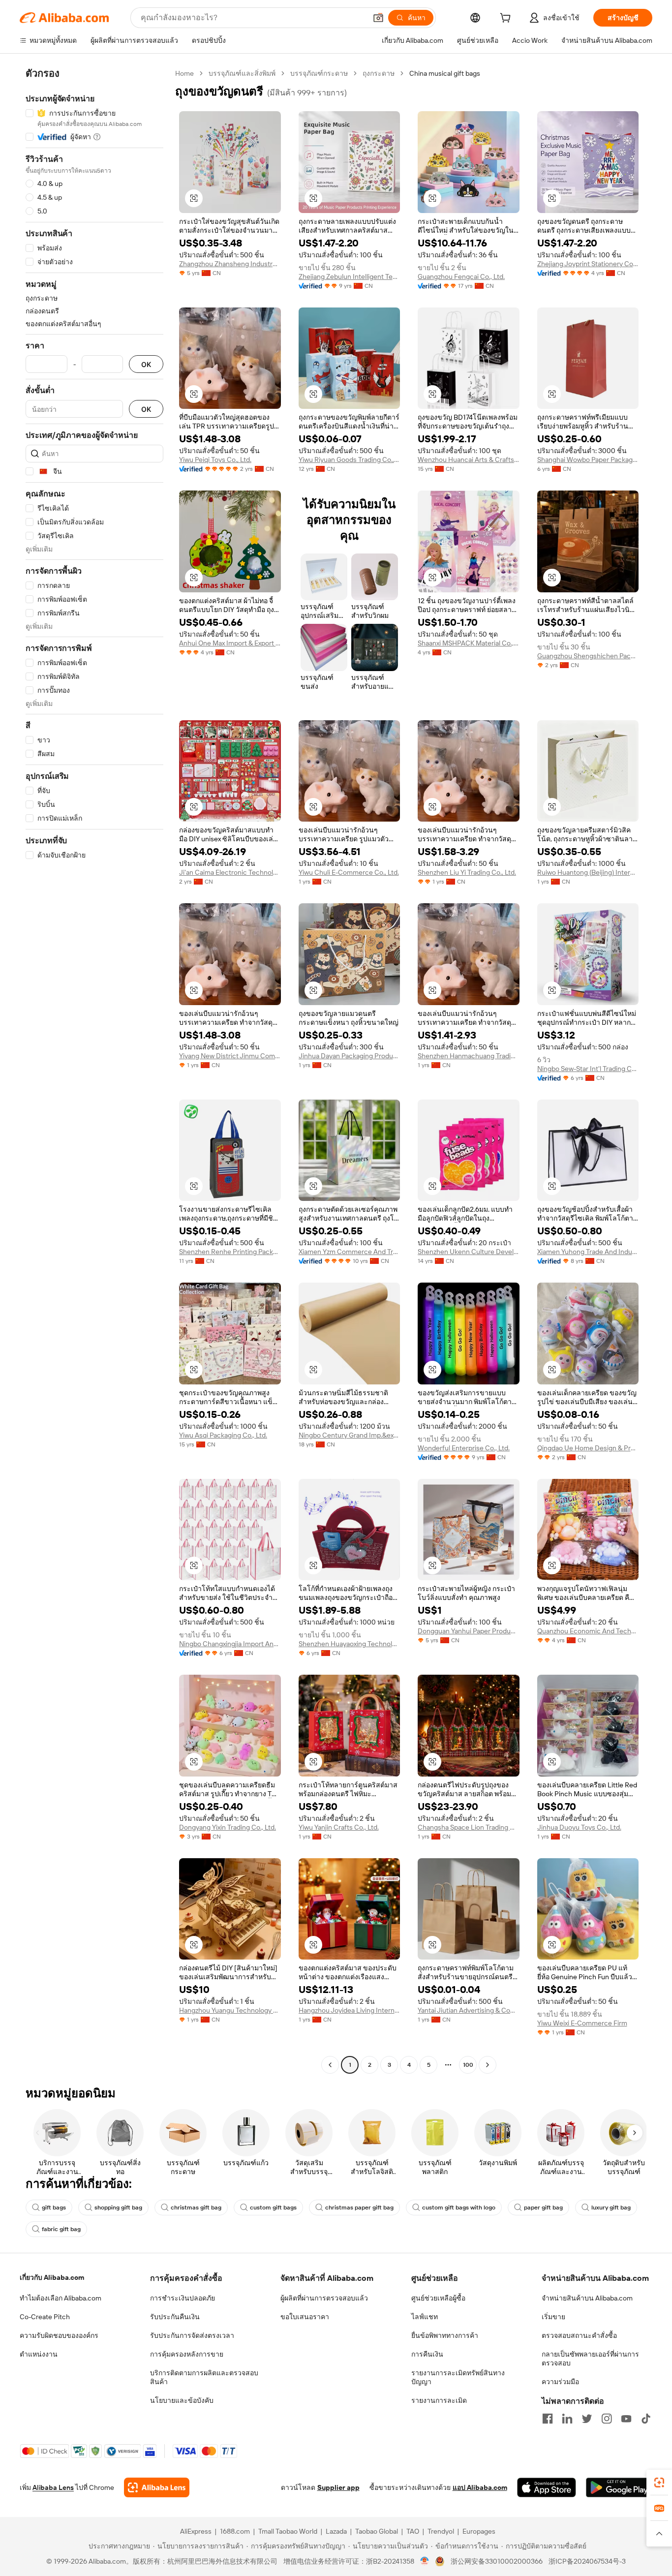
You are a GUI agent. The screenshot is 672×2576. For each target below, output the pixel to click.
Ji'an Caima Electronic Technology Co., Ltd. (230, 872)
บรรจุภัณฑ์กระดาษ (319, 73)
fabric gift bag (61, 2229)
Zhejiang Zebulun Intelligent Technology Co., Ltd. (350, 276)
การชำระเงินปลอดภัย (183, 2298)
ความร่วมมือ (560, 2382)
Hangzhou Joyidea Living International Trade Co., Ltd (350, 2010)
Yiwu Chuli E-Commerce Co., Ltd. (349, 872)
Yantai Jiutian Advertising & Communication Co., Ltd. (469, 2010)
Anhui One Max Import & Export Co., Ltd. (230, 643)
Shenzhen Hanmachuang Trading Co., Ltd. (469, 1056)
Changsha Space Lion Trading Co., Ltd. (469, 1827)
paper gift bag (543, 2208)
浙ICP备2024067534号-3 (587, 2561)
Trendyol (441, 2531)
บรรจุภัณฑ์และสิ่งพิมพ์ (242, 73)
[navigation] (94, 1070)
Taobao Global (377, 2531)
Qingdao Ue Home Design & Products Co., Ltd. (588, 1448)
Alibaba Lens (53, 2487)
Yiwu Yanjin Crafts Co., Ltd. (339, 1827)
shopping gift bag (118, 2208)
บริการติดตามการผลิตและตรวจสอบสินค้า (204, 2377)
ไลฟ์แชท (425, 2317)
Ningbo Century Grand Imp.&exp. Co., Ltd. (350, 1435)
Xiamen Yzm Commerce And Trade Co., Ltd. (350, 1252)
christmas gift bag (196, 2208)
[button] (378, 18)
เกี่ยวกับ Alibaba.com (52, 2277)
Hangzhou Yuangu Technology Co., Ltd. (230, 2010)
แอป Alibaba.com (480, 2487)
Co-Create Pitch (45, 2317)
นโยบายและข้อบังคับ (182, 2400)
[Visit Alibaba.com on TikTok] (646, 2419)
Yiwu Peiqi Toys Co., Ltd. (215, 460)
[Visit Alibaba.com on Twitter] (587, 2419)
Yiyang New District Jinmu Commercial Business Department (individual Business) (230, 1056)
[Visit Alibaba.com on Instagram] (607, 2419)
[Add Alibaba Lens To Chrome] (157, 2487)
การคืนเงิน (427, 2354)
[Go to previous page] (330, 2065)
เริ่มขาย (553, 2317)
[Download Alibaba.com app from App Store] (547, 2487)
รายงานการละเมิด (439, 2400)
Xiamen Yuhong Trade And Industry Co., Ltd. (588, 1252)
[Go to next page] (488, 2065)
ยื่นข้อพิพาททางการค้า (445, 2335)
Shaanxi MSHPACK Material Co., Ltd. (469, 643)
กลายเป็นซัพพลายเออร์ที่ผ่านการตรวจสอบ (590, 2359)
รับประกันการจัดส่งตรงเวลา (192, 2335)
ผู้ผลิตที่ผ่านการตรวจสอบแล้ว (324, 2298)
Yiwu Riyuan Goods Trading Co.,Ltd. (350, 460)
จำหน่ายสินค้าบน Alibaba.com (587, 2298)
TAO (413, 2531)
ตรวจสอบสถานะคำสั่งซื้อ (579, 2335)
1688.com (235, 2531)
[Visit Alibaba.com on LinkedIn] (567, 2419)
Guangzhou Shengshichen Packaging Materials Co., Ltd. (588, 656)
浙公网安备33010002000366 (497, 2561)
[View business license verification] (425, 2561)
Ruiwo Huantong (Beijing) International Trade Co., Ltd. (588, 872)
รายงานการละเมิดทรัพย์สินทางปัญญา (458, 2377)
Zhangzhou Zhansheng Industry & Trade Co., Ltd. (230, 264)
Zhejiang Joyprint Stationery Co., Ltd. (588, 264)
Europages (479, 2531)
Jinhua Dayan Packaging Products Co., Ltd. (350, 1056)
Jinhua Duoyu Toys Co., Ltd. (579, 1827)
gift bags (54, 2208)
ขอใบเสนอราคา (305, 2317)
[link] (659, 2483)
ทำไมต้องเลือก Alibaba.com (61, 2298)
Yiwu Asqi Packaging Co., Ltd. (223, 1435)
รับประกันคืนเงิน (175, 2317)
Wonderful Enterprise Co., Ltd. (464, 1448)
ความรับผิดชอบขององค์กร (59, 2335)
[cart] (507, 19)
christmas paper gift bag (359, 2208)
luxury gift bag (611, 2208)
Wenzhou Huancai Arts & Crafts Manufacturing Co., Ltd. (469, 460)
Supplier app (338, 2487)
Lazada (336, 2531)
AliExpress (196, 2531)
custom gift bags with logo (459, 2208)
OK (146, 364)
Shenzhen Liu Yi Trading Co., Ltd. (467, 872)
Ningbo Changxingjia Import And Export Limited (230, 1644)
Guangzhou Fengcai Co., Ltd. (461, 276)
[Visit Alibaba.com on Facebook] (548, 2419)
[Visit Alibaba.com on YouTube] (626, 2419)
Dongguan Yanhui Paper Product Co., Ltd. (469, 1631)
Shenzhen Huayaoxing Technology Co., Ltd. (350, 1644)
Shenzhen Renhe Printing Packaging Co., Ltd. (230, 1252)
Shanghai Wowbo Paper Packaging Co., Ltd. (588, 460)
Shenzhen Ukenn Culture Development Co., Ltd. (469, 1252)
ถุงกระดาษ (379, 73)
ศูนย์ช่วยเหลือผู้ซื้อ (438, 2298)
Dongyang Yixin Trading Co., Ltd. (228, 1827)
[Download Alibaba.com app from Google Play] (619, 2487)
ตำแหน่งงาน (39, 2354)
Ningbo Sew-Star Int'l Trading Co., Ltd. (588, 1069)
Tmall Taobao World (288, 2531)
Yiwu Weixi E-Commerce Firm (582, 2023)
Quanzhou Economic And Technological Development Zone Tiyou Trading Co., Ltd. (588, 1631)
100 (468, 2065)
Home (184, 73)
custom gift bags (273, 2208)
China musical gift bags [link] (445, 73)
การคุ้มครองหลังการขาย (187, 2354)
